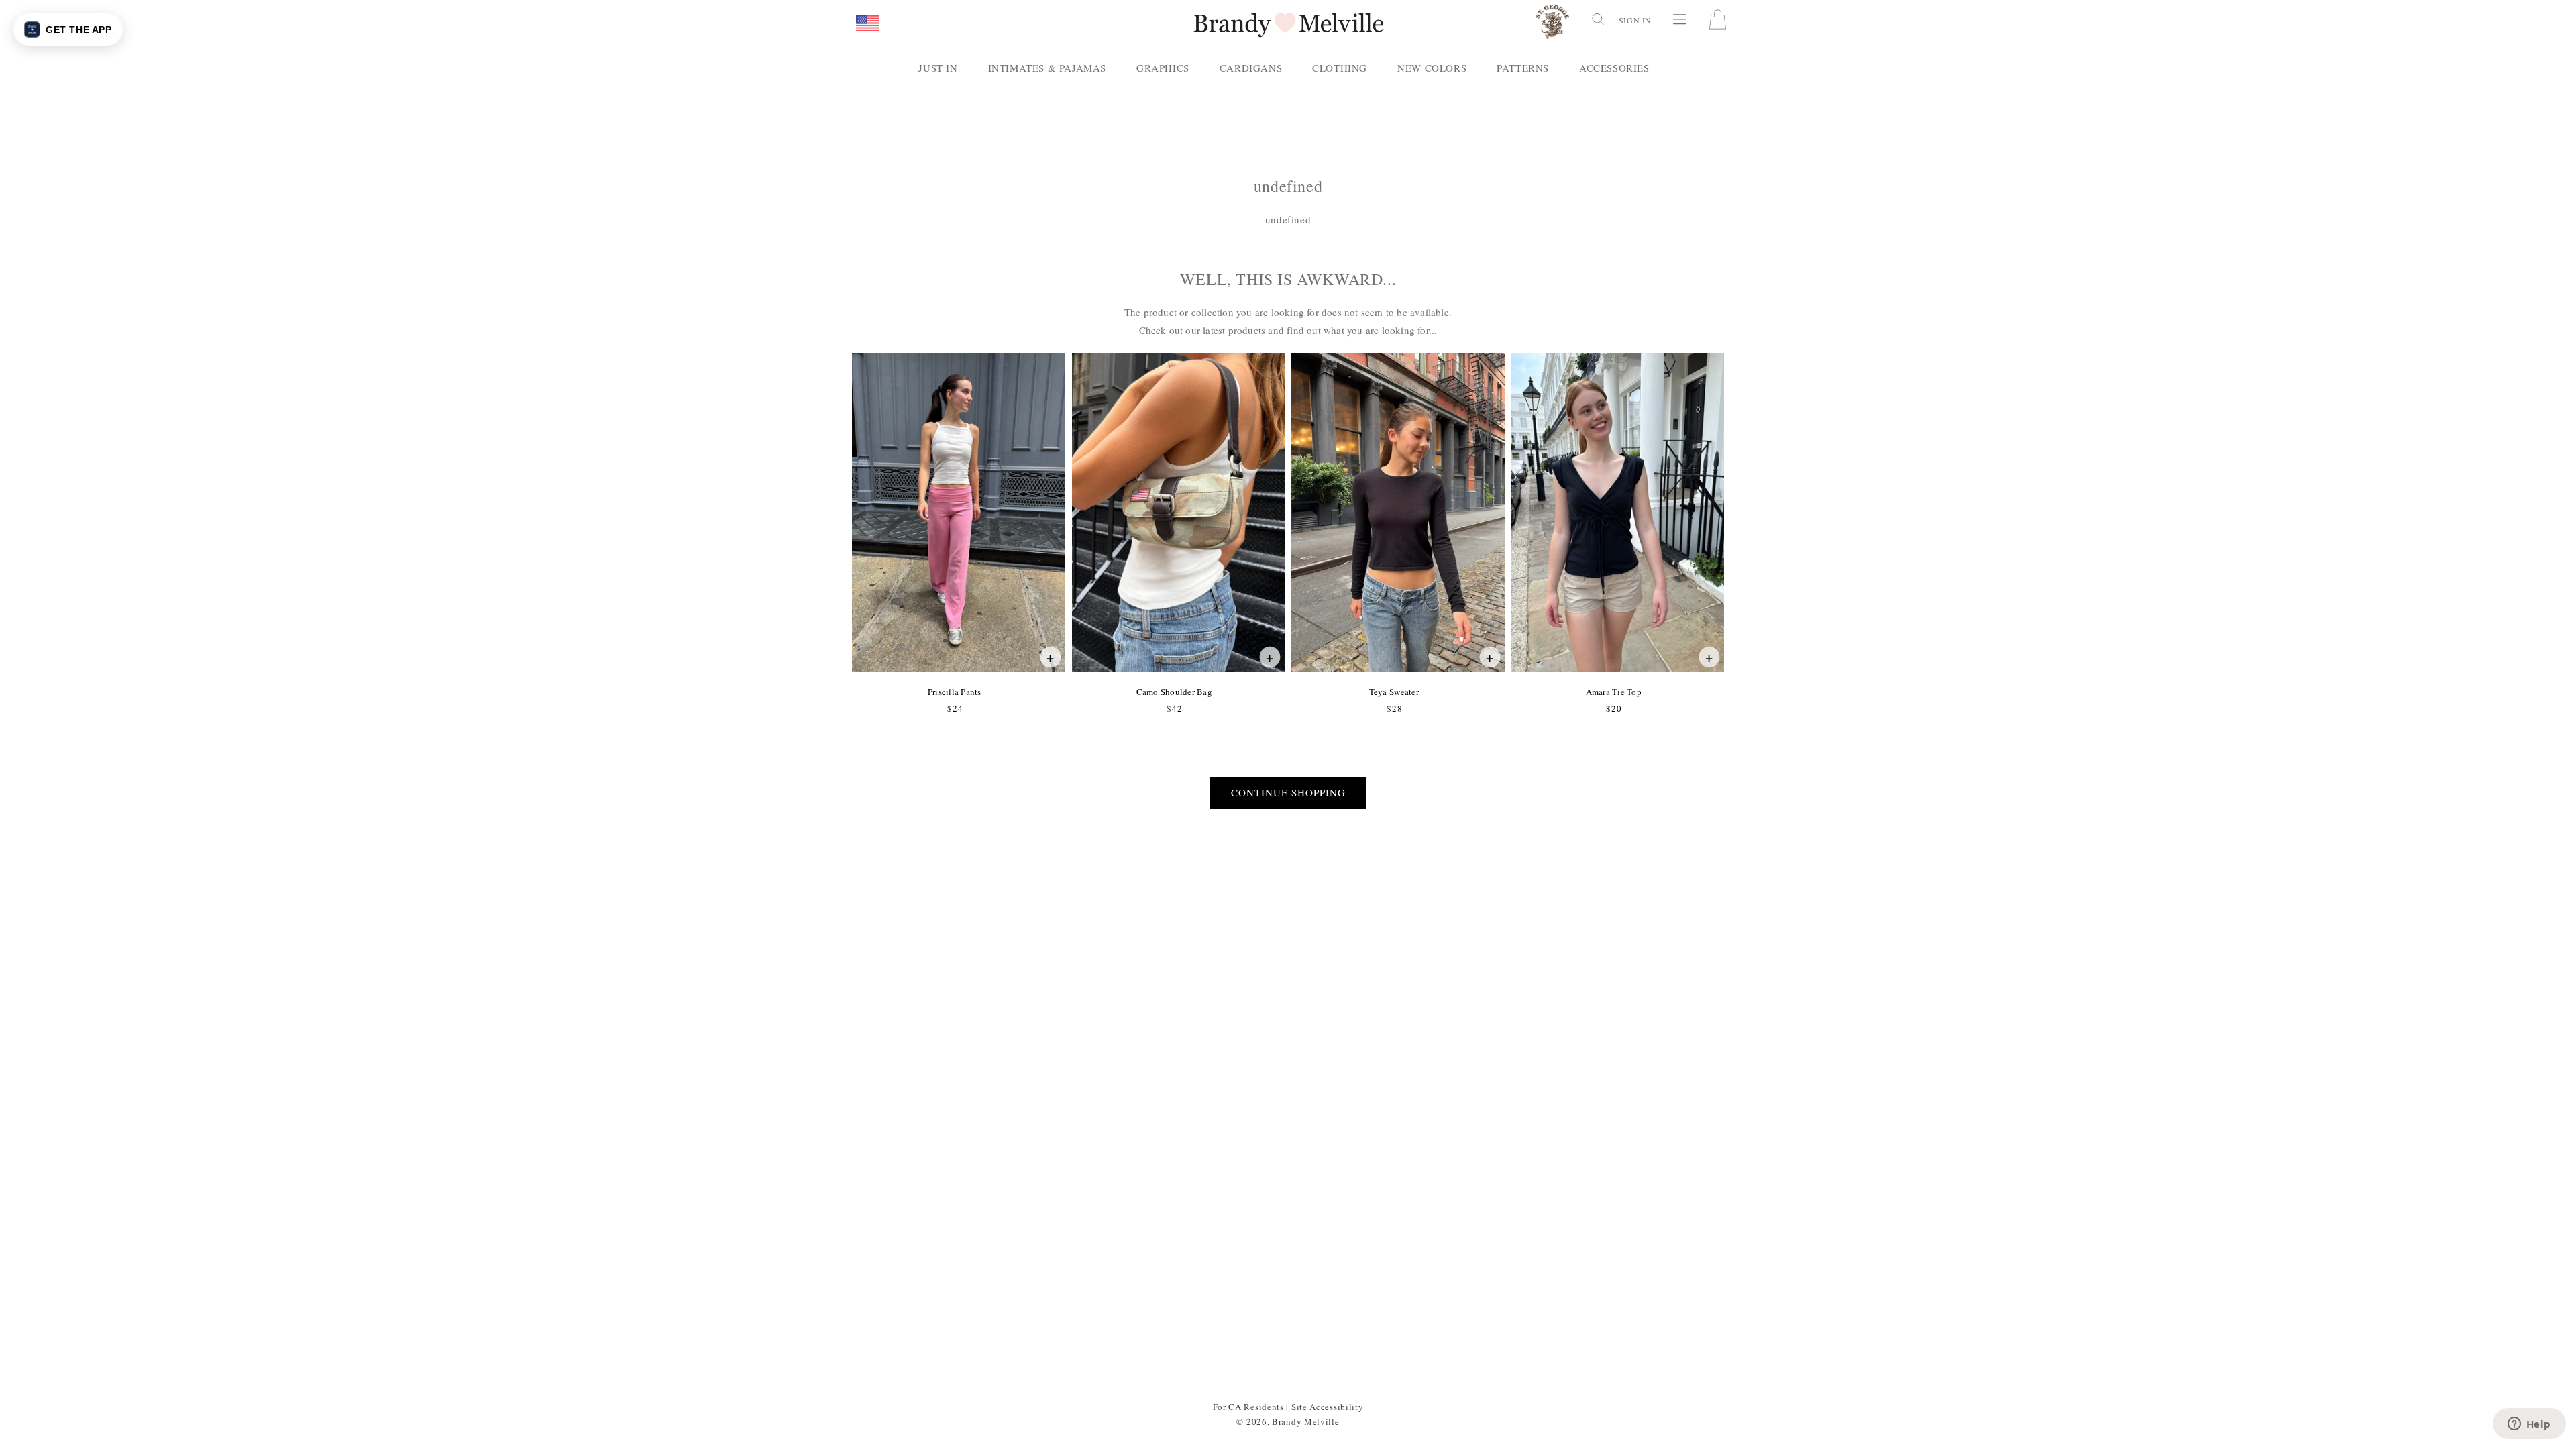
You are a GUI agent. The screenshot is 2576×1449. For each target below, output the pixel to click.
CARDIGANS (1251, 68)
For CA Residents (1248, 1407)
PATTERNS (1523, 68)
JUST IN (938, 68)
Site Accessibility (1328, 1407)
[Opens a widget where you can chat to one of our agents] (2529, 1425)
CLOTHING (1340, 68)
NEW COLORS (1432, 68)
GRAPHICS (1163, 68)
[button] (868, 24)
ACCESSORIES (1614, 68)
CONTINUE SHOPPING (1288, 792)
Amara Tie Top (1613, 692)
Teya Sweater (1394, 692)
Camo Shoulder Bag (1174, 692)
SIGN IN (1635, 20)
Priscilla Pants (954, 692)
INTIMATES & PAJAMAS (1047, 68)
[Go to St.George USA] (1552, 24)
